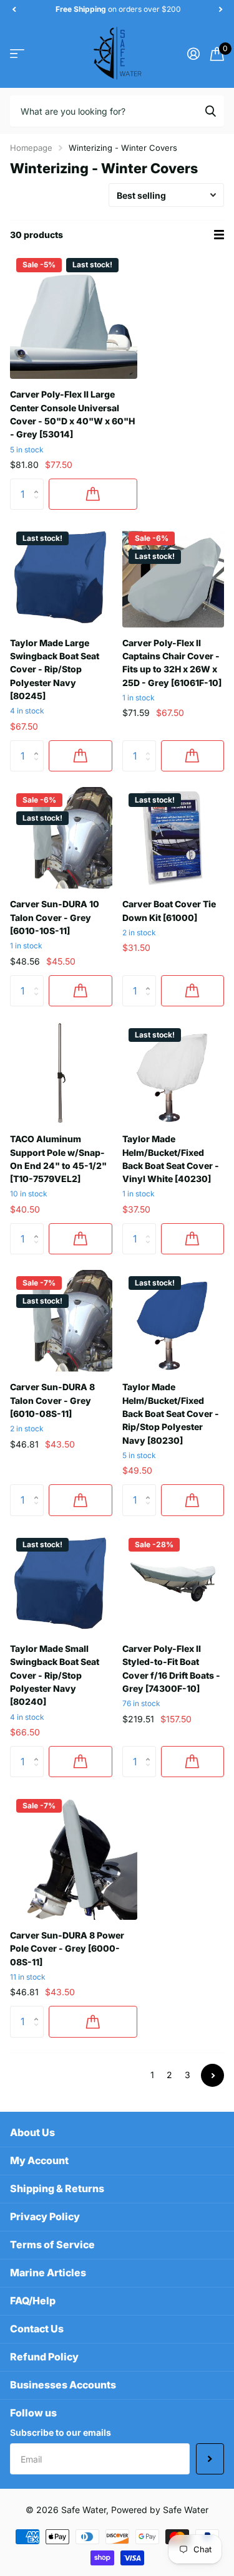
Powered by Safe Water (160, 2510)
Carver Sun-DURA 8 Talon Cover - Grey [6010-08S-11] (52, 1400)
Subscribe (210, 2459)
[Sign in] (193, 54)
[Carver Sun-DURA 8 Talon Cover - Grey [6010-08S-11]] (61, 1321)
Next (212, 2075)
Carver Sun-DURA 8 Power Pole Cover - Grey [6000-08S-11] (67, 1949)
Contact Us (37, 2329)
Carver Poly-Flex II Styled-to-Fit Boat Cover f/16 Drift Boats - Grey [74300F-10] (171, 1668)
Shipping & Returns (57, 2188)
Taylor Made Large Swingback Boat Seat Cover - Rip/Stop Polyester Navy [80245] (55, 669)
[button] (14, 9)
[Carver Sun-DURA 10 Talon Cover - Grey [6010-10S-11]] (61, 838)
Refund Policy (44, 2357)
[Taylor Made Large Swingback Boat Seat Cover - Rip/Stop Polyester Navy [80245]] (61, 576)
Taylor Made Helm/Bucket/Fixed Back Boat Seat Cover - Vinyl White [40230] (171, 1159)
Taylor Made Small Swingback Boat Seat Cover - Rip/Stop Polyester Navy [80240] (55, 1675)
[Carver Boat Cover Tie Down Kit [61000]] (173, 838)
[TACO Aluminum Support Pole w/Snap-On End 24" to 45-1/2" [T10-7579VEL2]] (61, 1073)
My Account (39, 2160)
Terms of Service (52, 2244)
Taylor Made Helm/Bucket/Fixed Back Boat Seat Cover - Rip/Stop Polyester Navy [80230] (171, 1413)
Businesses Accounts (63, 2385)
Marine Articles (48, 2273)
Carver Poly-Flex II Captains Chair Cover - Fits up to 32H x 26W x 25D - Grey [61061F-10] (172, 663)
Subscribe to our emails (61, 2432)
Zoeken (210, 111)
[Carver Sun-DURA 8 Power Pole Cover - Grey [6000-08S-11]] (74, 1856)
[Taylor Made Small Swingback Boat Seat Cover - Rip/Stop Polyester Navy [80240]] (61, 1583)
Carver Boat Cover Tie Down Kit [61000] (169, 910)
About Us (32, 2132)
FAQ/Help (33, 2301)
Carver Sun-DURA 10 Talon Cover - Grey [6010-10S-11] (55, 917)
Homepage (31, 148)
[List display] (219, 235)
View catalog (17, 53)
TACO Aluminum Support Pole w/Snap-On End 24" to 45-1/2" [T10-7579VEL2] (58, 1159)
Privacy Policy (45, 2216)
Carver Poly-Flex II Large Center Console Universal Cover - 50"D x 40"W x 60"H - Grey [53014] (72, 414)
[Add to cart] (93, 494)
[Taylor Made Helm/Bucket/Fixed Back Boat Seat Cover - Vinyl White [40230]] (173, 1073)
